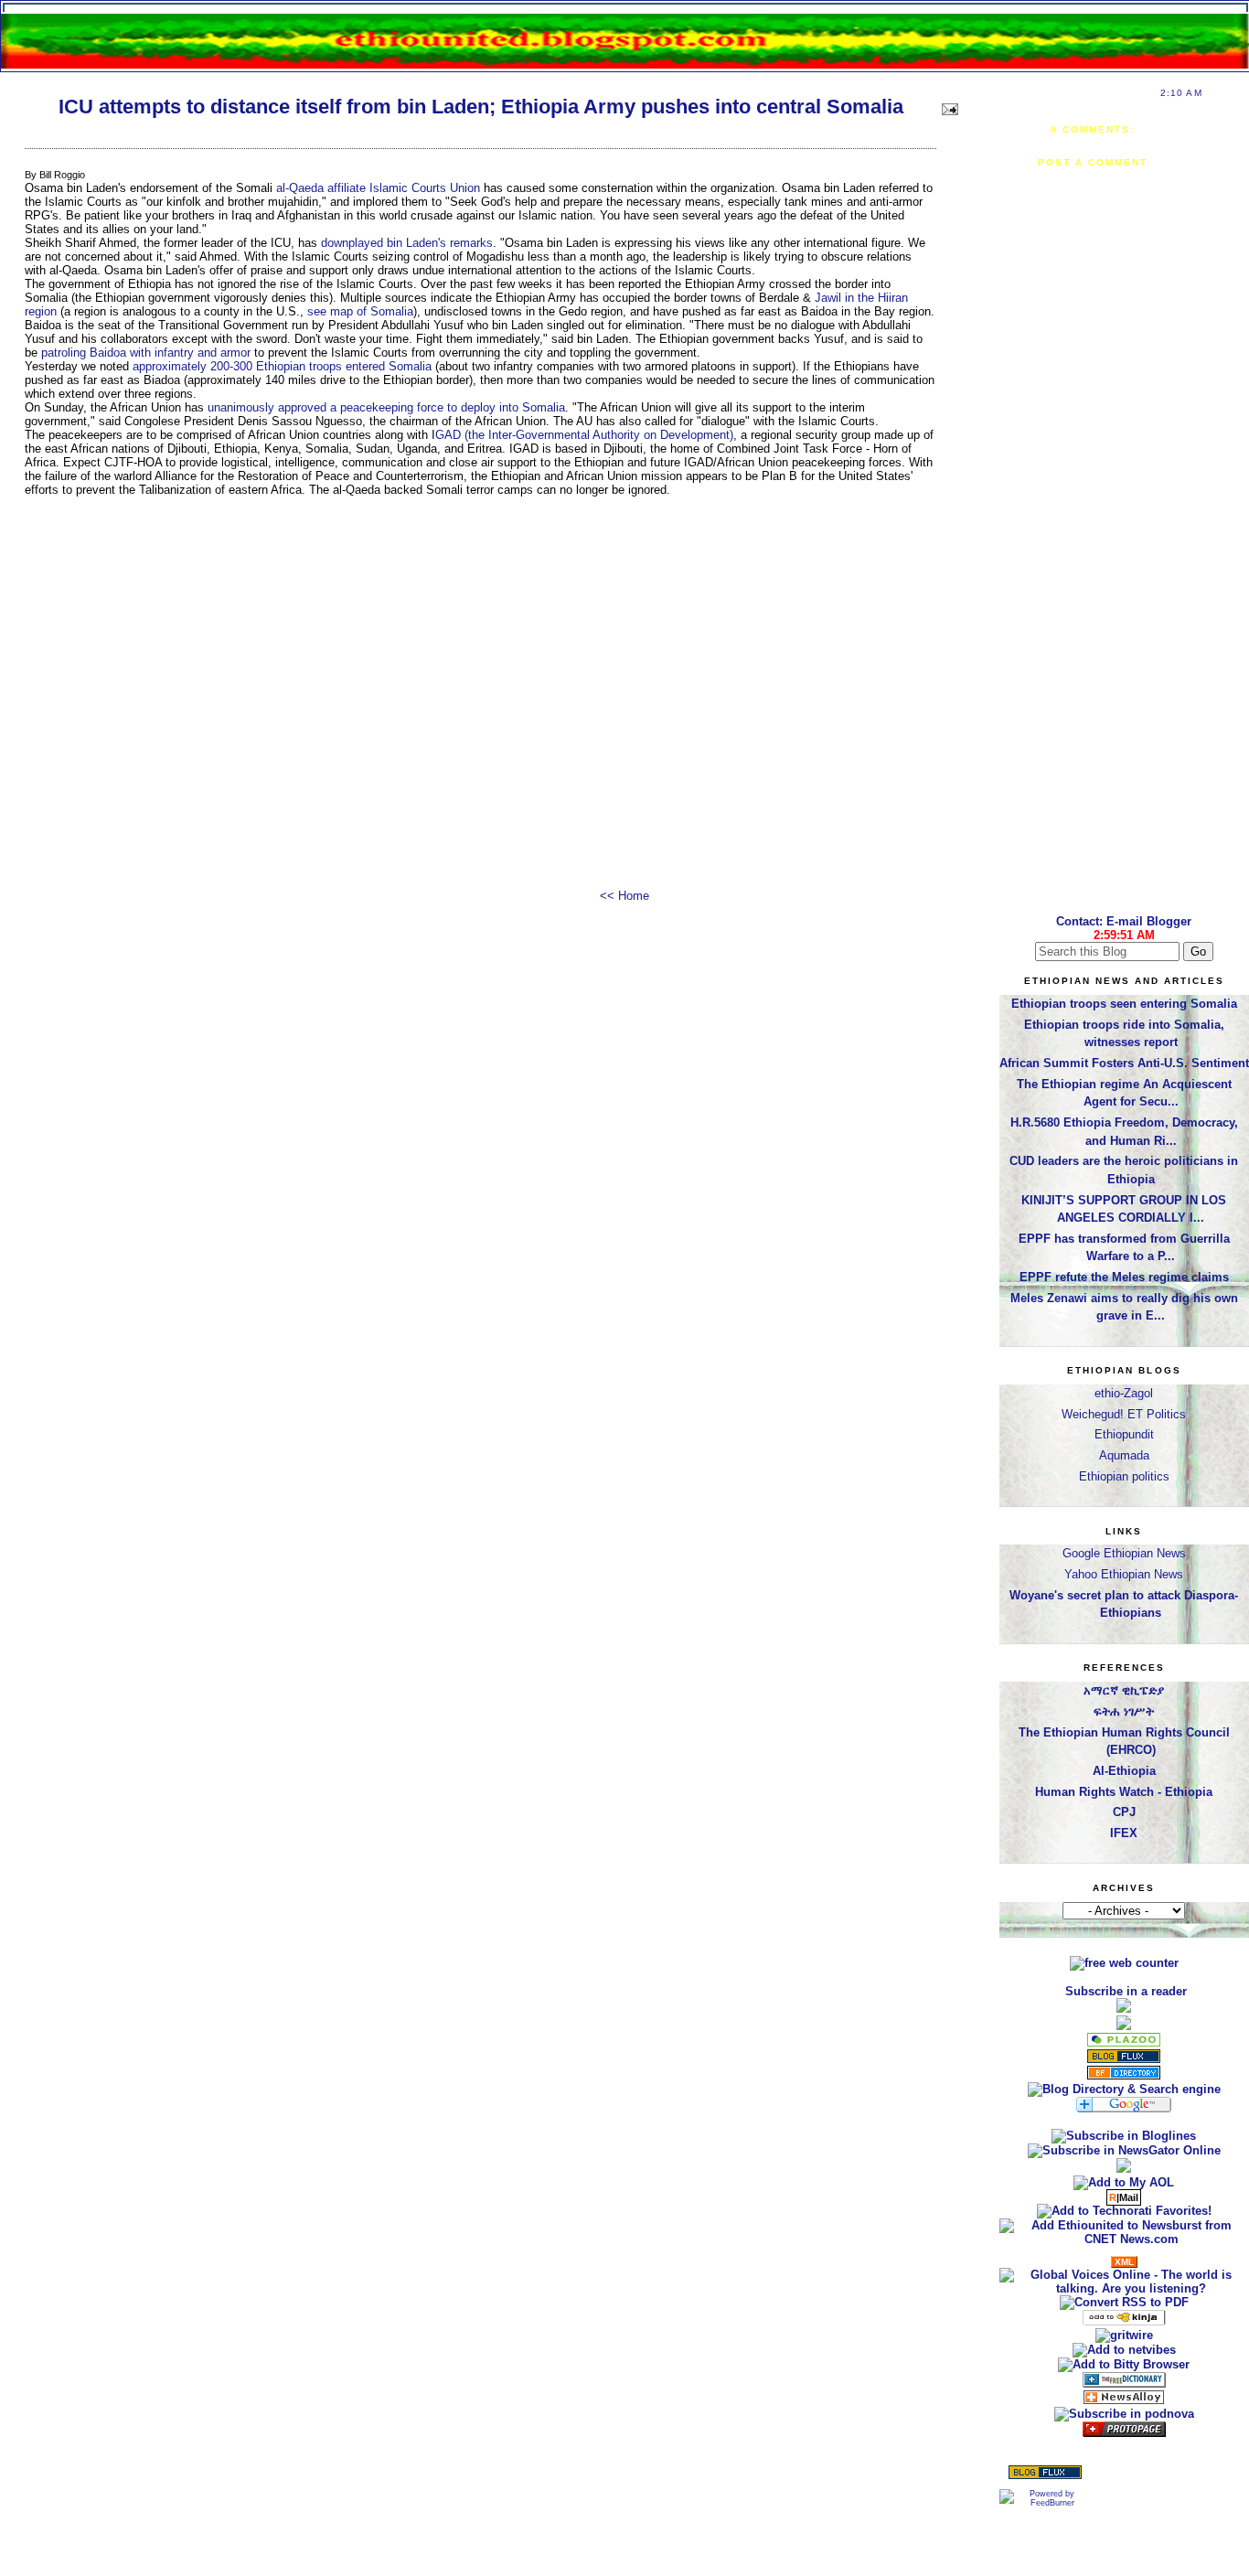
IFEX (1124, 1833)
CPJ (1124, 1812)
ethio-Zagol (1124, 1393)
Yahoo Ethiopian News (1124, 1574)
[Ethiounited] (1124, 2136)
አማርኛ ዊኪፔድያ (1124, 1690)
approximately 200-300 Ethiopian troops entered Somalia (282, 366)
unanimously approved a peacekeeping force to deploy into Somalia (386, 407)
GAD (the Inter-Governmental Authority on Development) (584, 435)
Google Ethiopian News (1124, 1553)
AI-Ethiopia (1124, 1771)
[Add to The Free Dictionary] (1124, 2384)
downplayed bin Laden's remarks (407, 243)
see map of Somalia (360, 311)
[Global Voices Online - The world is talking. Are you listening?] (1124, 2288)
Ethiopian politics (1124, 1476)
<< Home (624, 896)
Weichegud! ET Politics (1124, 1414)
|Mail (1124, 2197)
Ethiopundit (1124, 1434)
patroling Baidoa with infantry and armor (146, 353)
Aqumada (1124, 1455)
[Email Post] (948, 107)
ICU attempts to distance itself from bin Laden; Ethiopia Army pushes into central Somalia (481, 107)
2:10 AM (1181, 93)
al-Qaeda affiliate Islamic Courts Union (378, 188)
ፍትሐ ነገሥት (1124, 1711)
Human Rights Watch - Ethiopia (1124, 1792)
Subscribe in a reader (1126, 1991)
